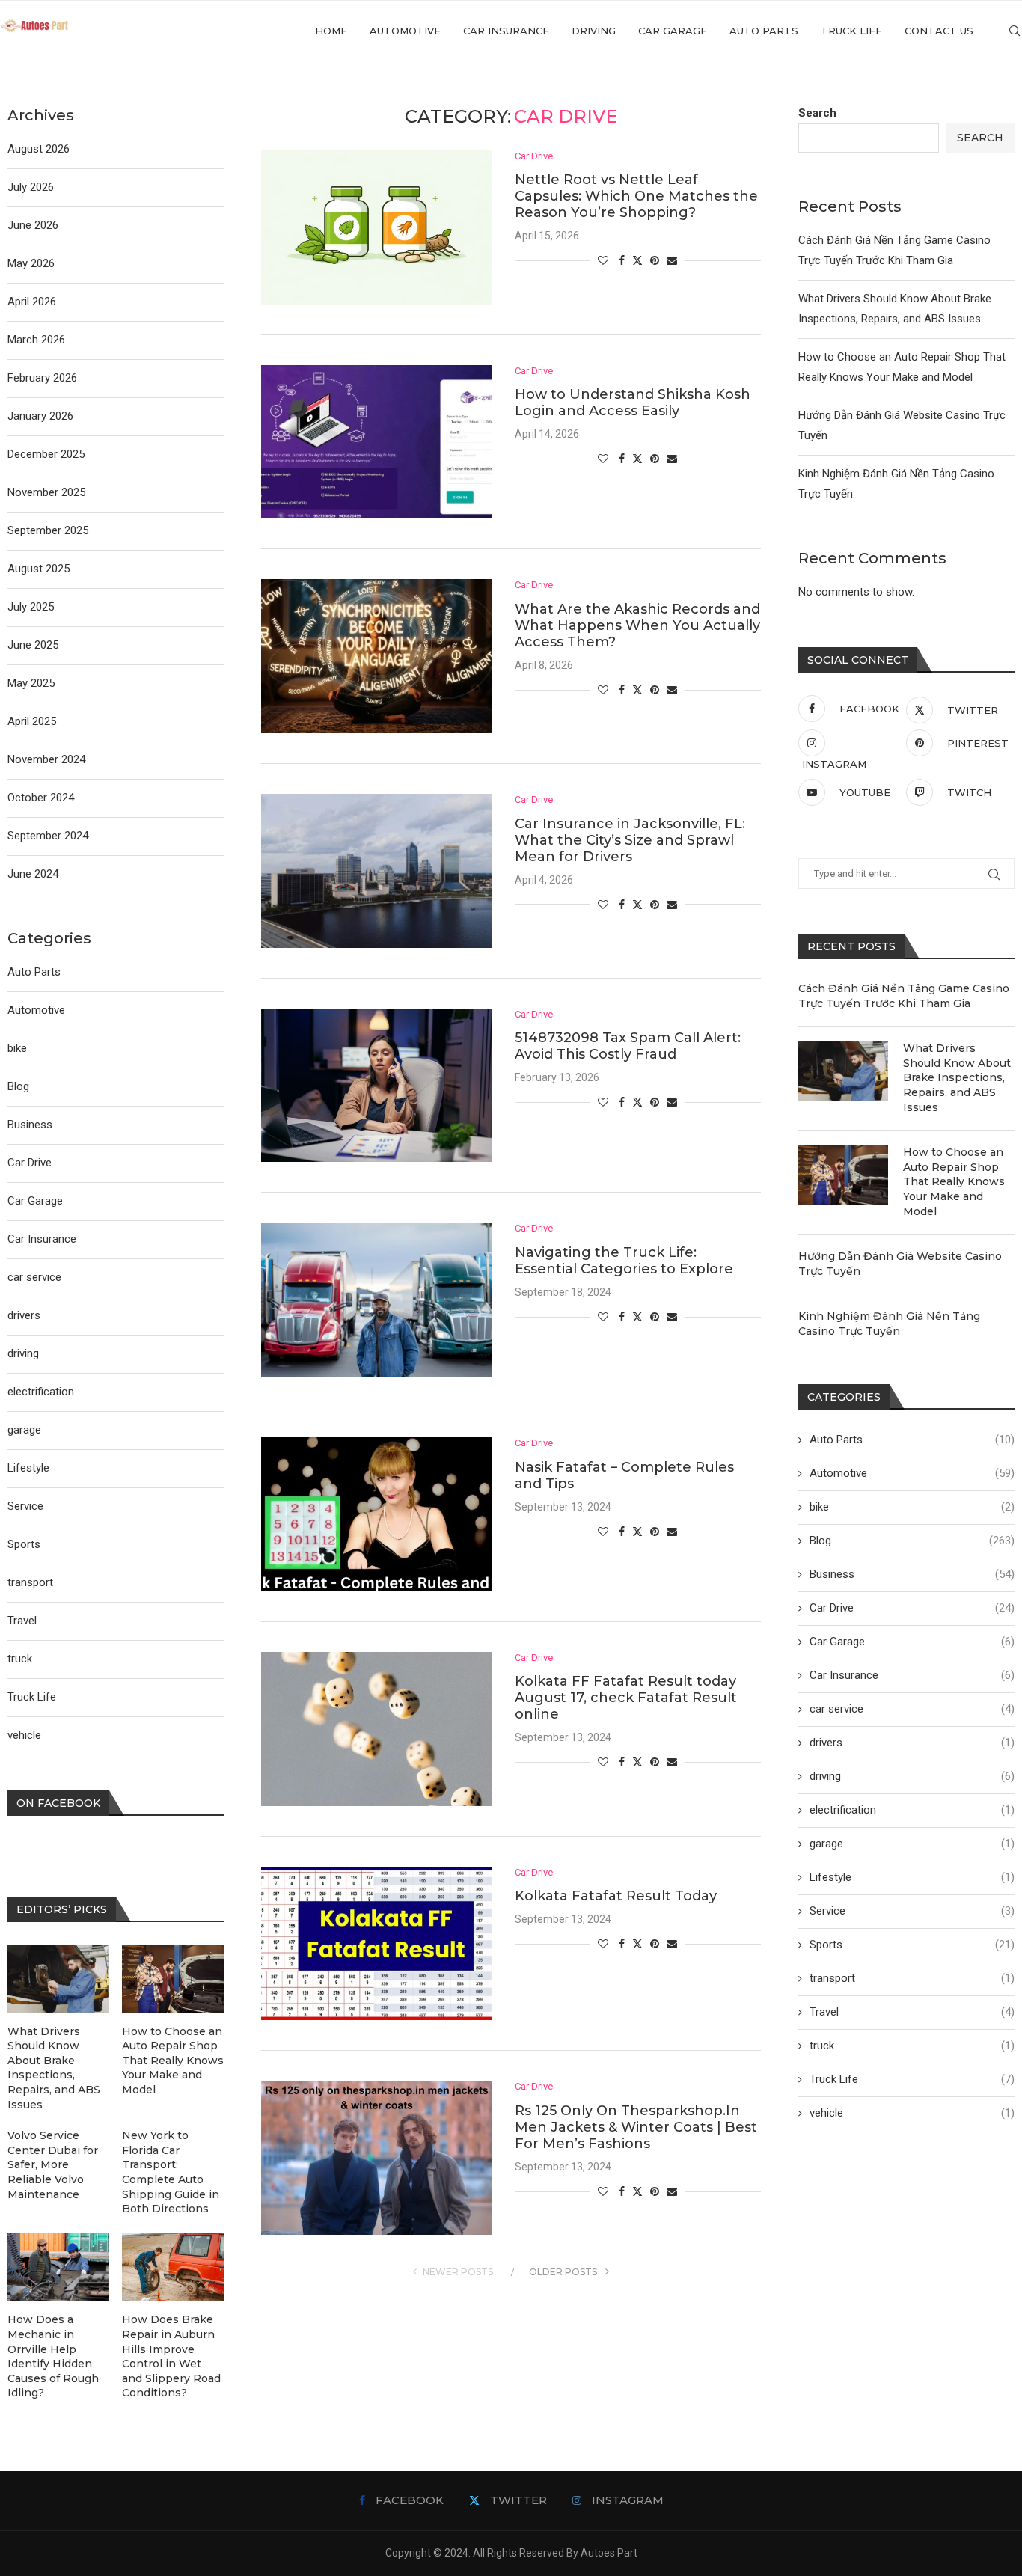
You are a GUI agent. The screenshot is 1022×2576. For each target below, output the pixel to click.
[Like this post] (603, 260)
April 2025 (32, 721)
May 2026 (31, 263)
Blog (912, 1541)
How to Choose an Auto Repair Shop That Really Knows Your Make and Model (954, 1181)
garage (912, 1844)
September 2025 (48, 530)
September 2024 (48, 836)
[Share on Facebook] (622, 260)
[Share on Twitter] (637, 260)
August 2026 (39, 149)
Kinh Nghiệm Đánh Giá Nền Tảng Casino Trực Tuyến (889, 1324)
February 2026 (42, 378)
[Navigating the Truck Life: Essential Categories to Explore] (377, 1300)
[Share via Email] (672, 260)
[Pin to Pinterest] (655, 260)
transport (912, 1978)
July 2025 (31, 607)
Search (817, 113)
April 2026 (32, 302)
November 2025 (46, 492)
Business (912, 1574)
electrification (912, 1810)
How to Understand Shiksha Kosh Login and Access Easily (633, 403)
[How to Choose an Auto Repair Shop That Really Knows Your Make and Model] (843, 1175)
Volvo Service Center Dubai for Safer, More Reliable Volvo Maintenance (53, 2164)
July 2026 (31, 187)
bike (912, 1507)
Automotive (405, 31)
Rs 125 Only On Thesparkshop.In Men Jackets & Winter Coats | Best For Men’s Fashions (636, 2127)
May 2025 (31, 683)
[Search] (1015, 31)
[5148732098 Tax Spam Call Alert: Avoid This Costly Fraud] (377, 1086)
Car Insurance (506, 31)
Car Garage (673, 31)
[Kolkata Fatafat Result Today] (377, 1944)
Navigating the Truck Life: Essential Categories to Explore (624, 1261)
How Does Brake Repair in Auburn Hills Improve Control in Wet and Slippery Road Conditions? (171, 2356)
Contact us (939, 31)
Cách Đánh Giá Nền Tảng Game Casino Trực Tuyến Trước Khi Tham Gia (904, 996)
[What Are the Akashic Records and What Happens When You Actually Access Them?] (377, 656)
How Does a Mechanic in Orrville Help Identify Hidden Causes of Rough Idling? (53, 2356)
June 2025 (33, 645)
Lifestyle (912, 1877)
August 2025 (39, 569)
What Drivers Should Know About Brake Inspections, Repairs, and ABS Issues (957, 1077)
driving (594, 31)
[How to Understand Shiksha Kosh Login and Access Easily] (377, 442)
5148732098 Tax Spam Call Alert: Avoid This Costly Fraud (628, 1046)
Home (331, 31)
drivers (912, 1743)
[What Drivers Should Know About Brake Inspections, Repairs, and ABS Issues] (843, 1071)
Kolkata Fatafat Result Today (616, 1896)
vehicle (912, 2113)
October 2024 (41, 798)
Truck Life (851, 31)
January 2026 (40, 416)
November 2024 (46, 759)
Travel (912, 2012)
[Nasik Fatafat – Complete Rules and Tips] (377, 1514)
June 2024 (33, 874)
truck (912, 2046)
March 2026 (36, 340)
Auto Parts (764, 31)
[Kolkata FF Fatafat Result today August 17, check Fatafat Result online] (377, 1729)
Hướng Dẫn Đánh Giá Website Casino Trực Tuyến (900, 1264)
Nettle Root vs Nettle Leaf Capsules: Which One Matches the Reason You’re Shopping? (636, 196)
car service (912, 1709)
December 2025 (46, 454)
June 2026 (33, 225)
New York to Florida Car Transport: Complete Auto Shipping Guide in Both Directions (171, 2172)
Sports (912, 1945)
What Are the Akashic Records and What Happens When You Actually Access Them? (637, 625)
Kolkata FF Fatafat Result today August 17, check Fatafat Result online (626, 1698)
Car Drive (912, 1608)
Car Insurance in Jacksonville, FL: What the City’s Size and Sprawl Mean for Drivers (630, 840)
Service (912, 1911)
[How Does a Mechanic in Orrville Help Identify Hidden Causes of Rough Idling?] (58, 2267)
